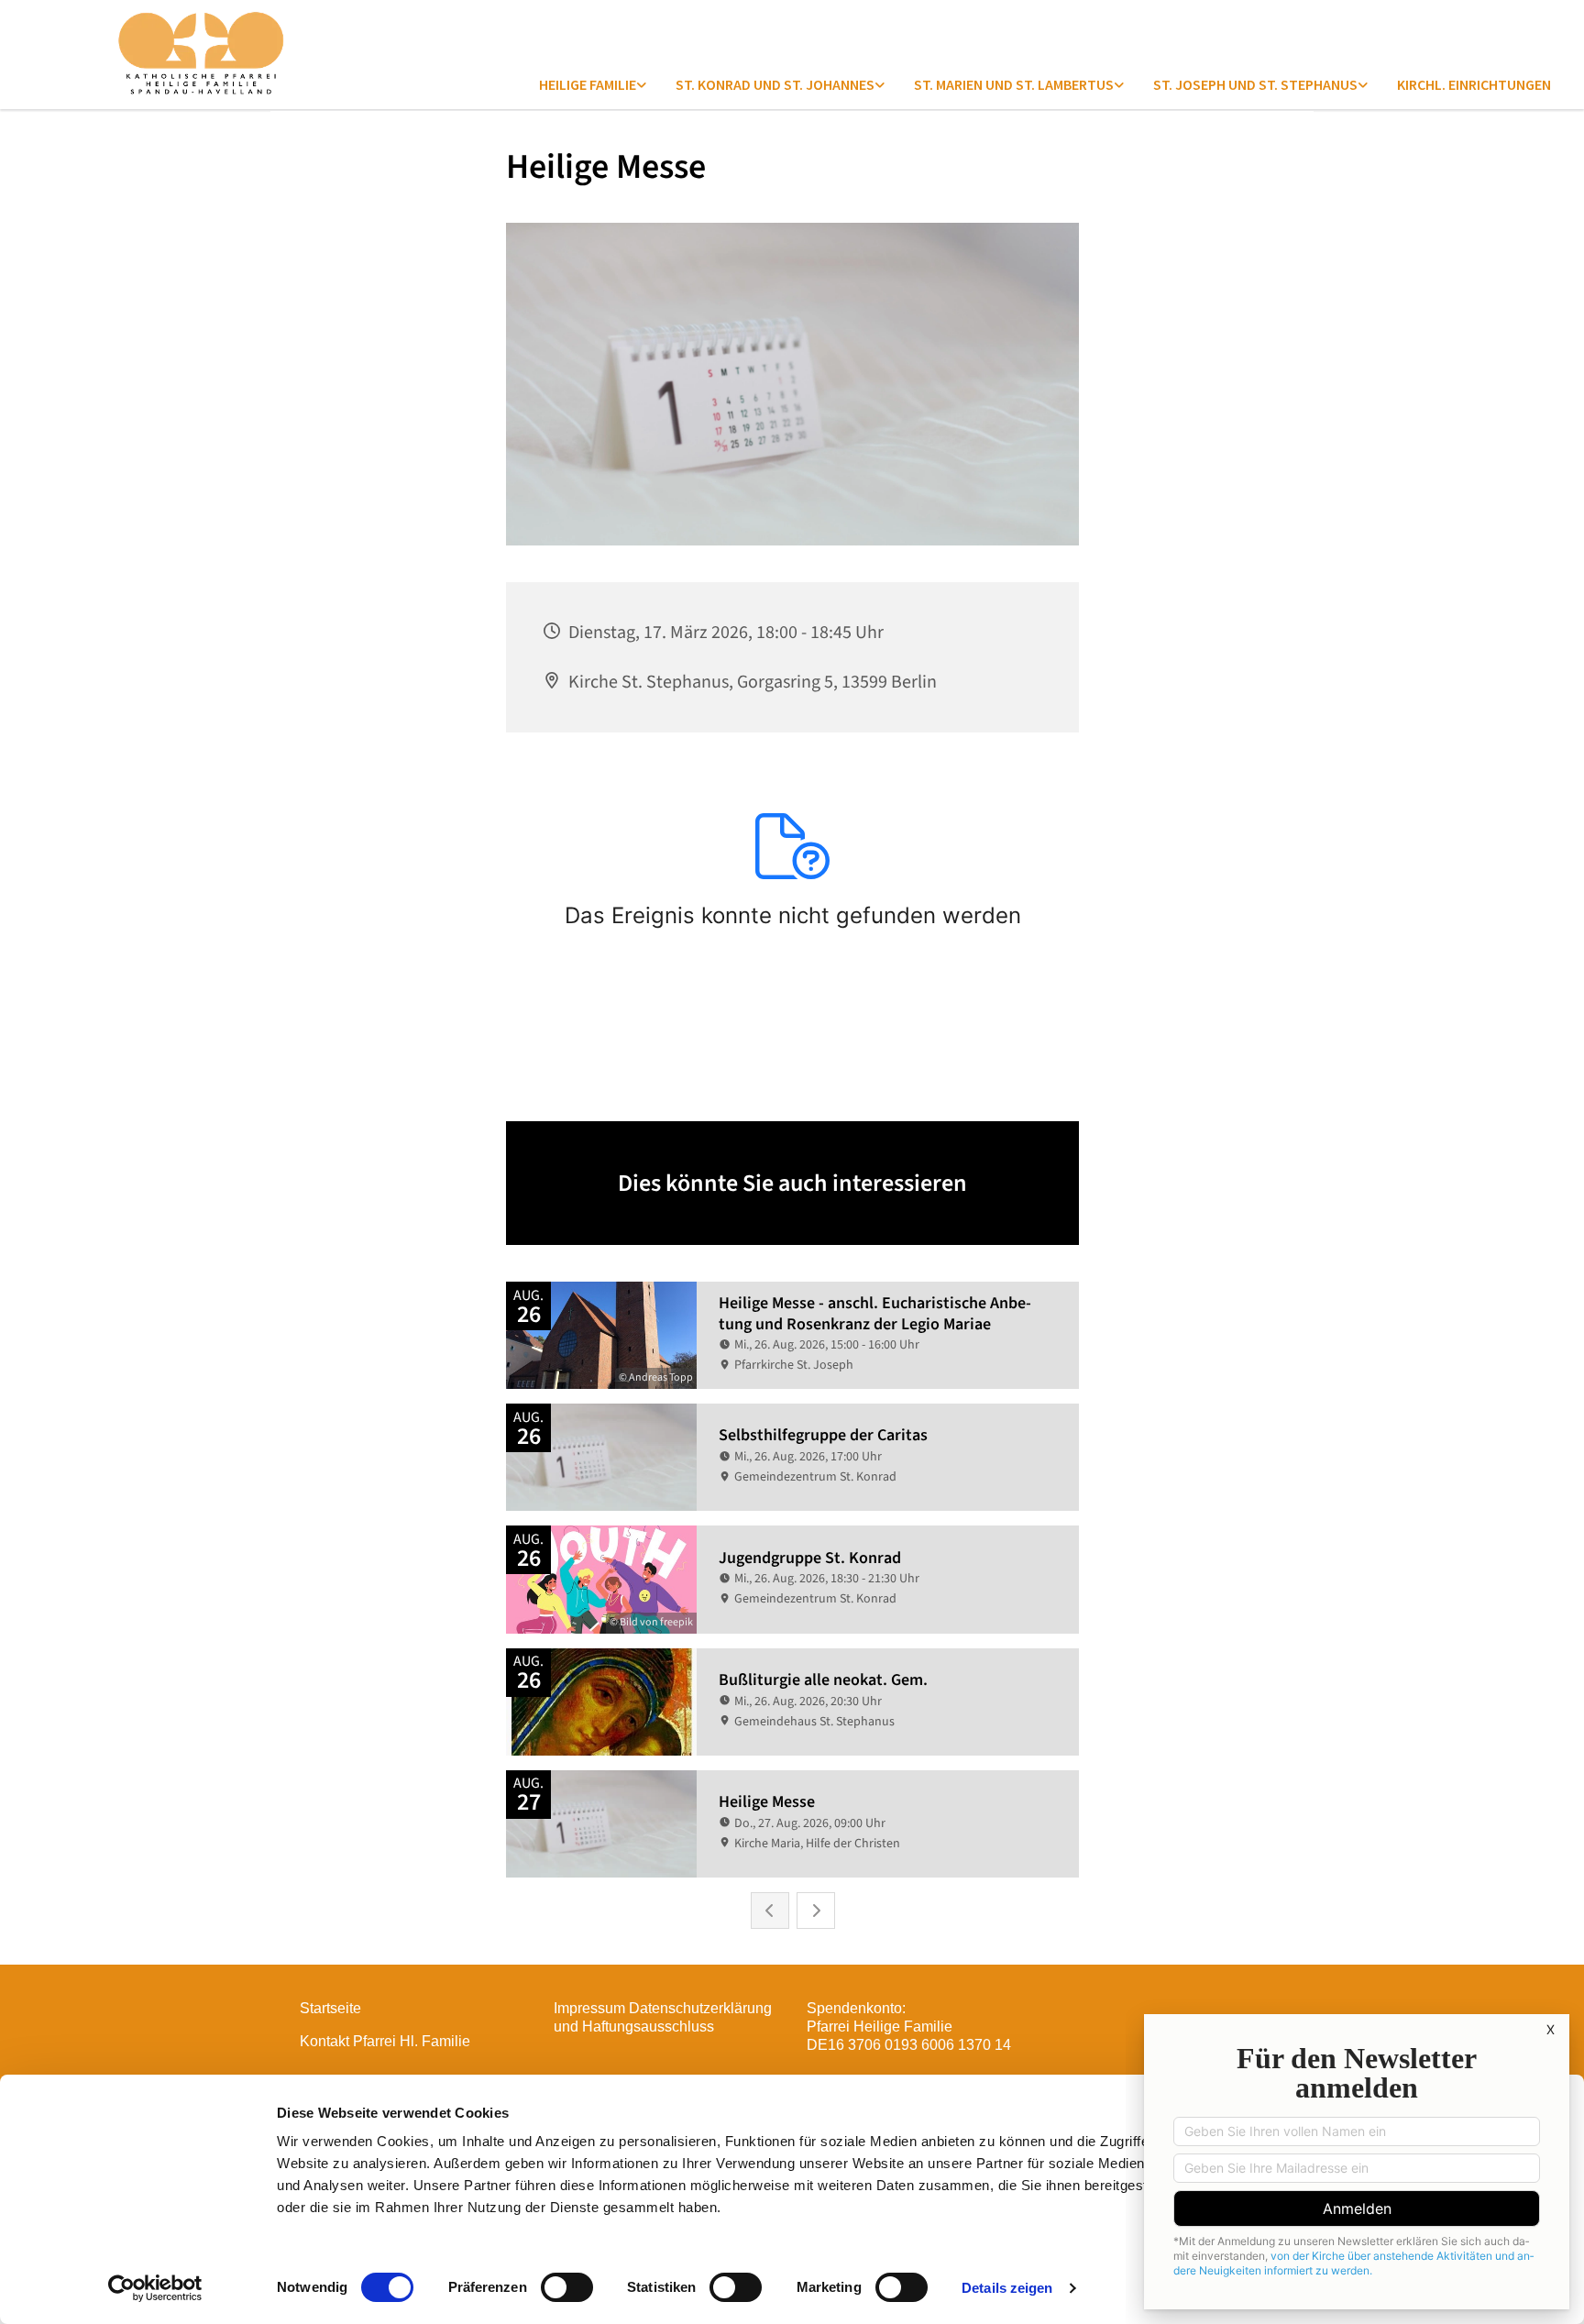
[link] (593, 84)
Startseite (330, 2008)
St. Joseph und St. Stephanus (1255, 84)
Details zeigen (1007, 2288)
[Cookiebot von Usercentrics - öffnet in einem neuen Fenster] (155, 2288)
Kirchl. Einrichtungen (1474, 84)
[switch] (567, 2287)
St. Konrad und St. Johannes (775, 84)
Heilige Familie (588, 84)
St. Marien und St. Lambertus (1014, 84)
